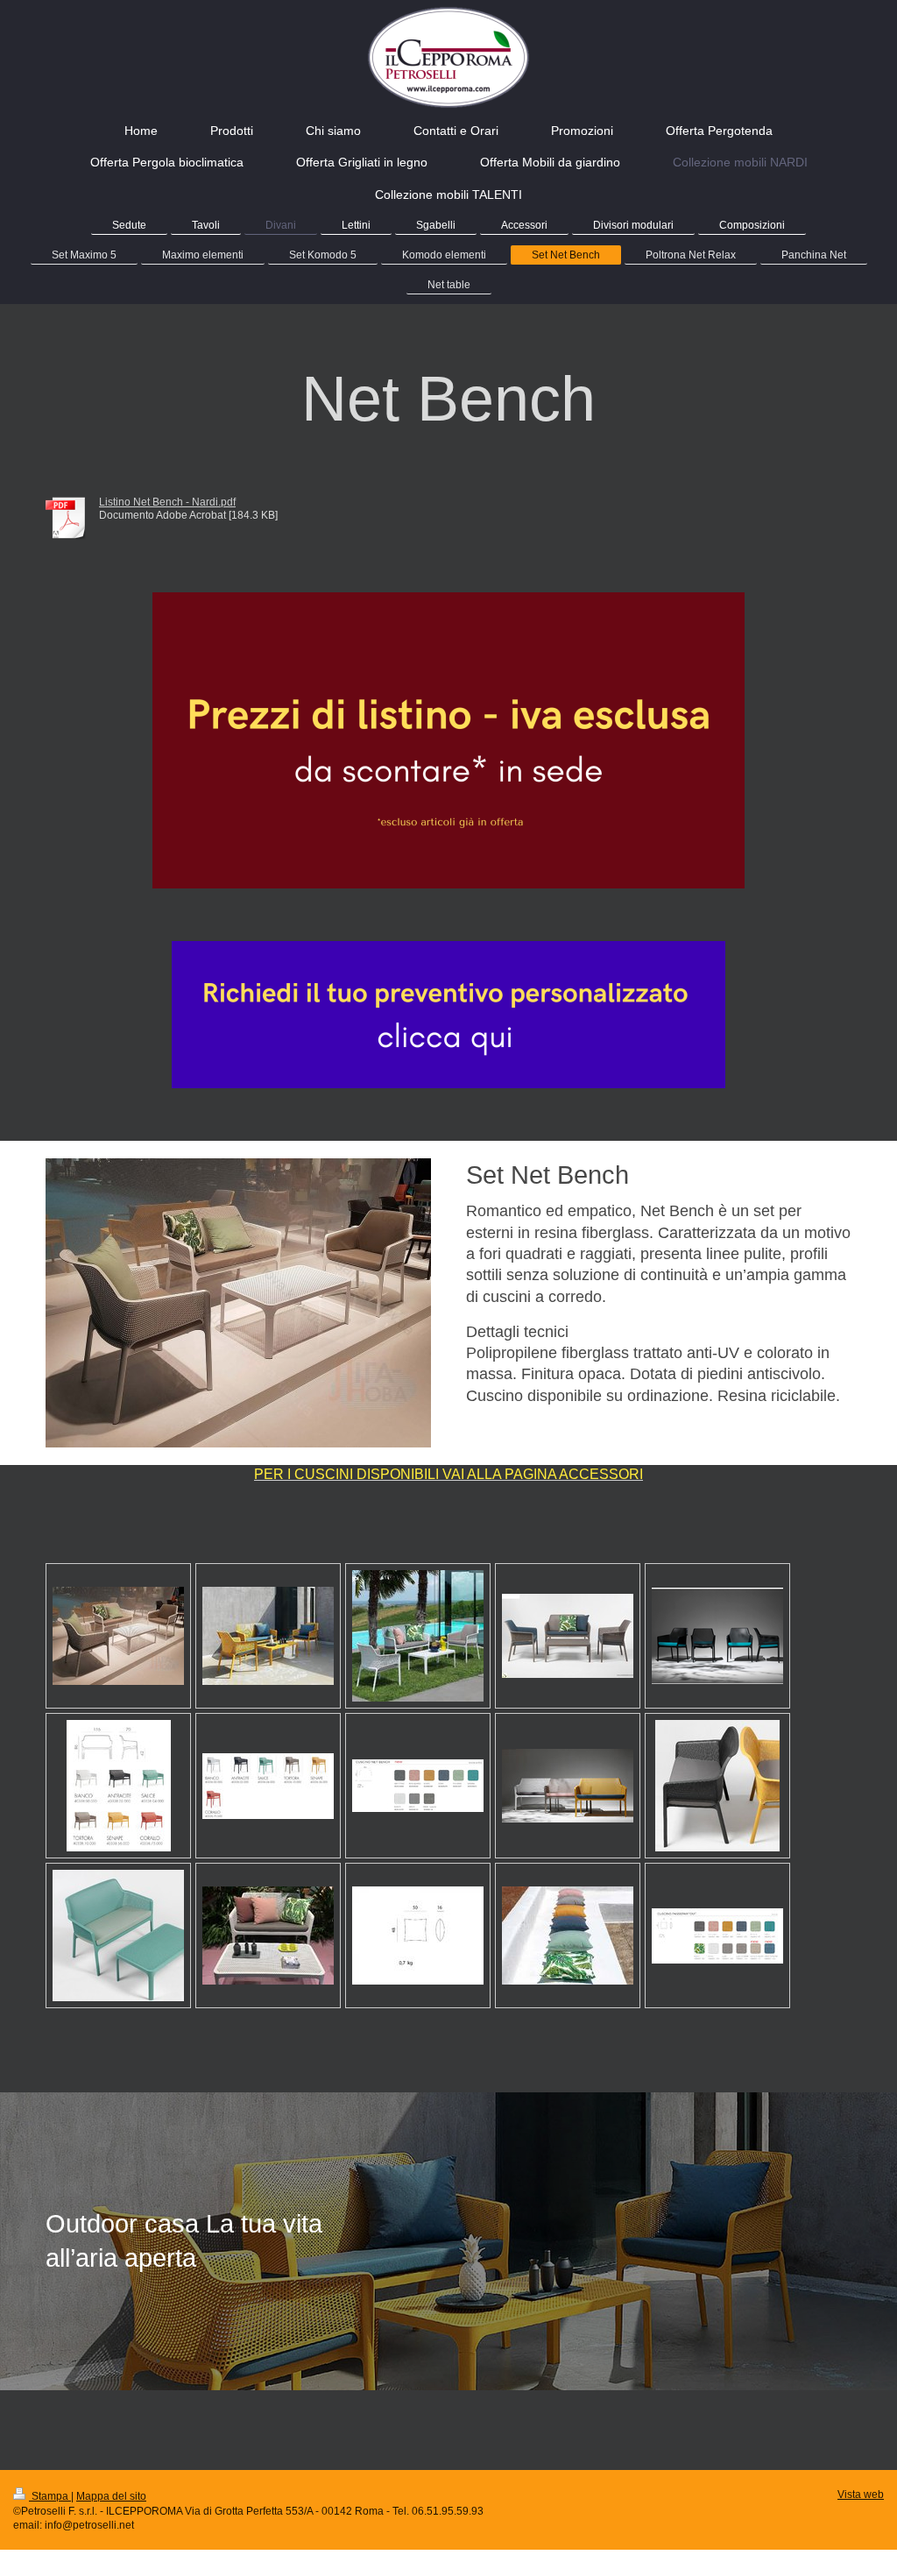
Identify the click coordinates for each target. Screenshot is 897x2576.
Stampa (50, 2496)
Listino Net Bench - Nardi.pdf (167, 502)
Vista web (861, 2494)
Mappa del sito (111, 2496)
